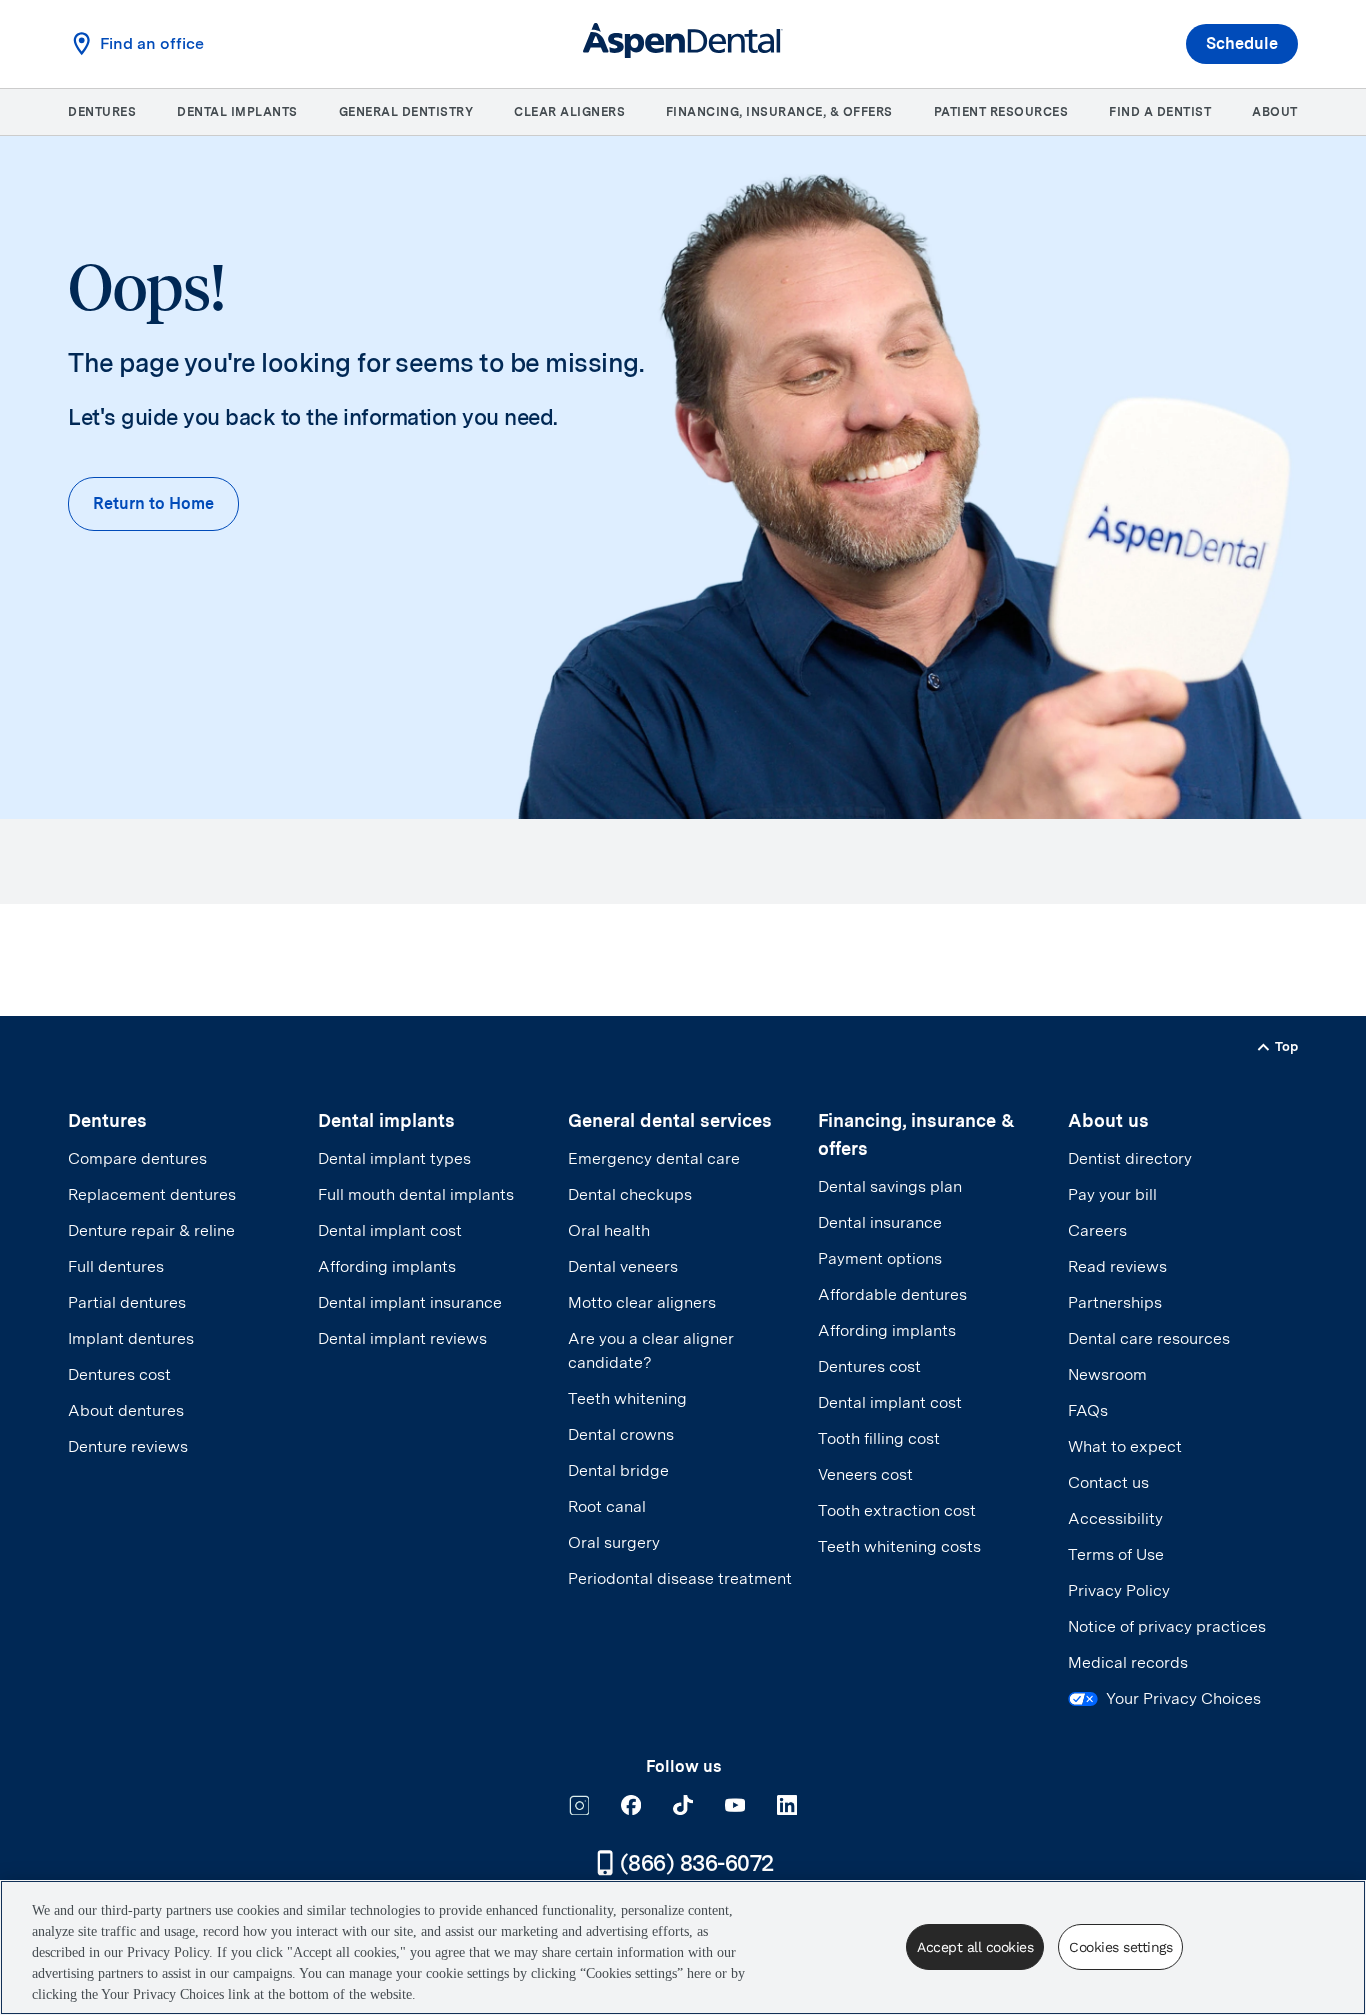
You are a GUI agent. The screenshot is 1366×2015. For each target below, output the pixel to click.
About (1275, 112)
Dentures (102, 112)
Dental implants (237, 112)
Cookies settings (1120, 1947)
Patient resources (1001, 112)
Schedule (1242, 43)
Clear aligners (569, 112)
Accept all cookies (975, 1947)
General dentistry (406, 112)
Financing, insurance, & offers (779, 112)
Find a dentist (1160, 112)
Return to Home (153, 503)
